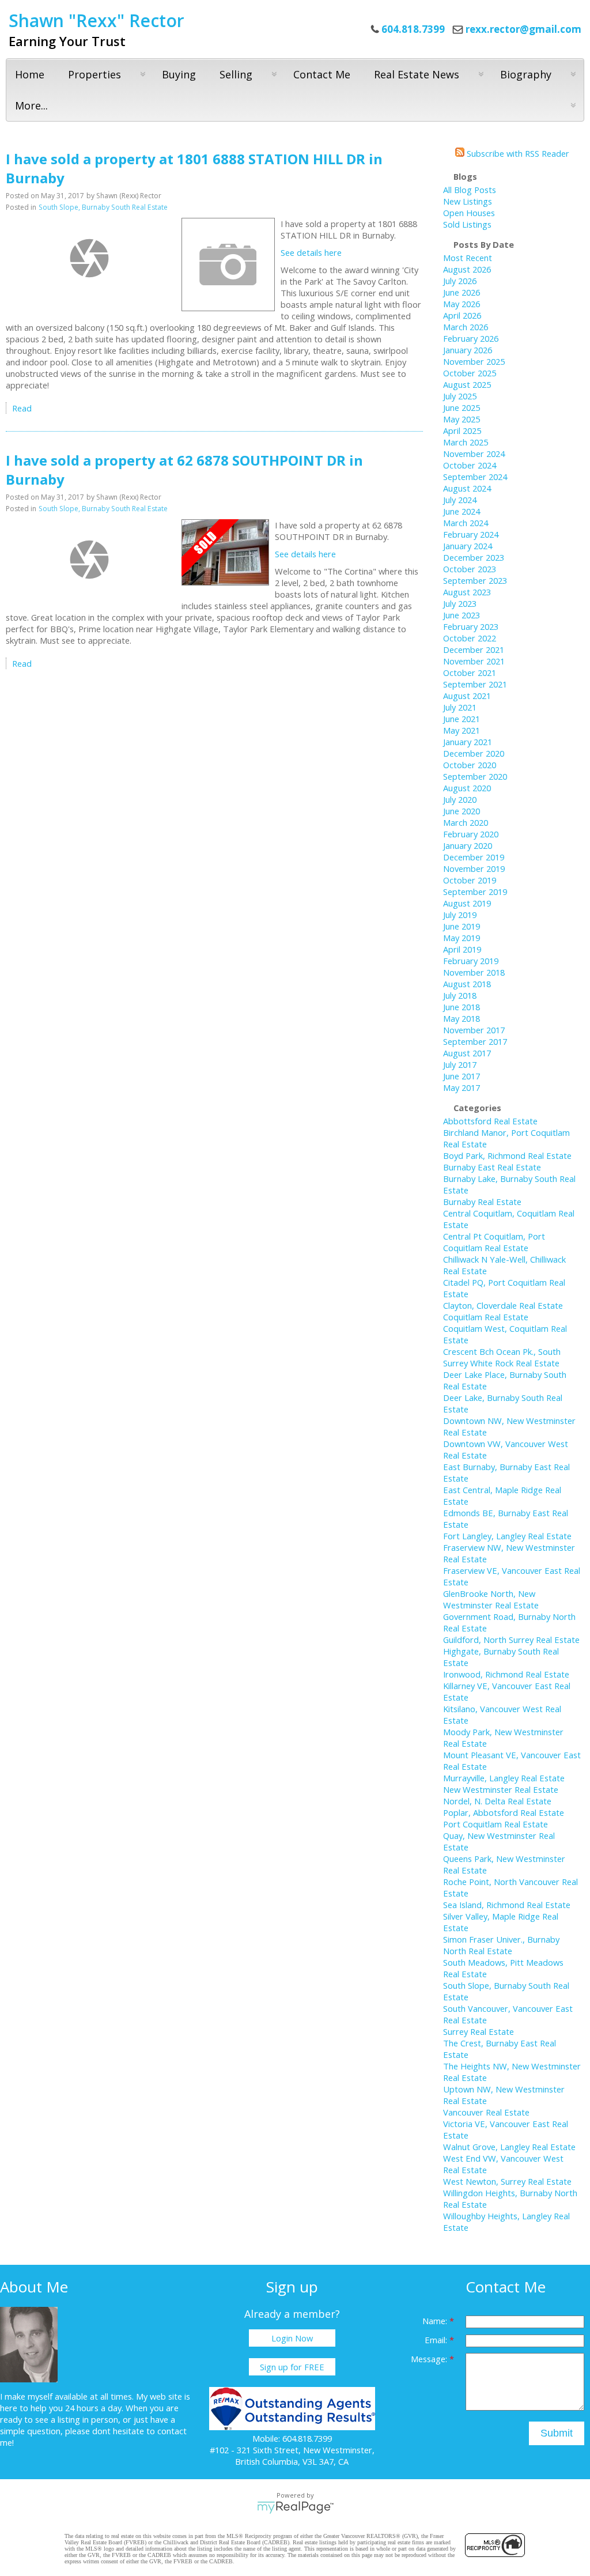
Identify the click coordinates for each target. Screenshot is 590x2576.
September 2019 (475, 892)
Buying (179, 74)
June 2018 (462, 1007)
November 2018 (474, 972)
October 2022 (470, 638)
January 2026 (468, 350)
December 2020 (474, 753)
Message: (430, 2359)
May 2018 (462, 1018)
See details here (311, 252)
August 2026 (467, 269)
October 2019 (470, 880)
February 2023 (471, 626)
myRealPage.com (295, 2507)
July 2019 (460, 915)
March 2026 (466, 327)
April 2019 (462, 949)
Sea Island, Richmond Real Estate (507, 1905)
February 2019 (471, 961)
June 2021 (462, 719)
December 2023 (474, 557)
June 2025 (462, 407)
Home (30, 74)
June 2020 (462, 811)
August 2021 (467, 696)
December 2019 (474, 857)
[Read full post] (89, 258)
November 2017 (474, 1030)
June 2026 (462, 292)
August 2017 (467, 1053)
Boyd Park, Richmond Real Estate (507, 1155)
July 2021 (460, 707)
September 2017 (475, 1041)
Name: (436, 2321)
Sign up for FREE (292, 2367)
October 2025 (470, 373)
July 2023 (460, 603)
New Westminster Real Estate (501, 1789)
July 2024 (460, 500)
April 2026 (462, 315)
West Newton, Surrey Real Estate (507, 2181)
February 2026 (471, 338)
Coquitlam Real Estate (486, 1317)
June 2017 (462, 1076)
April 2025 (462, 430)
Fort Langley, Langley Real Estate (507, 1536)
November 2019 (474, 868)
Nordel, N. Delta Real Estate (497, 1801)
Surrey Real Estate (479, 2031)
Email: (437, 2340)
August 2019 (467, 903)
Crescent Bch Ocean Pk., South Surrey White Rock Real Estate (502, 1357)
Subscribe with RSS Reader (517, 153)
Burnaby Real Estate (482, 1202)
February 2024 (471, 534)
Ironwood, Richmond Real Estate (506, 1674)
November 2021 (474, 661)
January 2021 (468, 742)
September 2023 (475, 580)
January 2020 (468, 845)
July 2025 (460, 396)
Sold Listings (467, 224)
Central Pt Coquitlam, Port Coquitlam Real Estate (494, 1242)
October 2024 (470, 465)
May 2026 (462, 304)
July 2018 (460, 995)
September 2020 (475, 776)
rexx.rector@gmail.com (523, 29)
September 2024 (475, 477)
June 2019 (462, 926)
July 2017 (460, 1064)
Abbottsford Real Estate (490, 1121)
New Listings (468, 201)
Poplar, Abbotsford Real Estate (504, 1812)
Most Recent (468, 258)
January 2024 (468, 546)
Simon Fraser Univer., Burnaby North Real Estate (501, 1945)
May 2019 (462, 938)
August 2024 (467, 488)
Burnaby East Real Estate (492, 1167)
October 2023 (470, 569)
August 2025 (467, 384)
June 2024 (462, 511)
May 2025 (462, 419)
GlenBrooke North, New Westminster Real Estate (491, 1599)
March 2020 (466, 822)
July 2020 (460, 799)
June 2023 (462, 615)
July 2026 (460, 281)
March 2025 (466, 442)
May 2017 (462, 1087)
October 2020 (470, 765)
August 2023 (467, 592)
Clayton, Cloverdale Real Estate (503, 1305)
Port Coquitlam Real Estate (496, 1824)
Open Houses (469, 213)
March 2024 (466, 523)
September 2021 (475, 684)
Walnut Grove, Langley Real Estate (509, 2147)
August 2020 (467, 788)
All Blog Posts (470, 190)
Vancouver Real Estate (486, 2112)
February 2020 (471, 834)
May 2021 (462, 730)
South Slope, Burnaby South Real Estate (103, 207)
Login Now (292, 2338)
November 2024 (474, 454)
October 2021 (470, 673)
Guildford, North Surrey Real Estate (511, 1640)
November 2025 (474, 361)
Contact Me (322, 74)
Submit (557, 2433)
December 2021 (474, 649)
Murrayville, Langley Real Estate (504, 1778)
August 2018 (467, 984)
